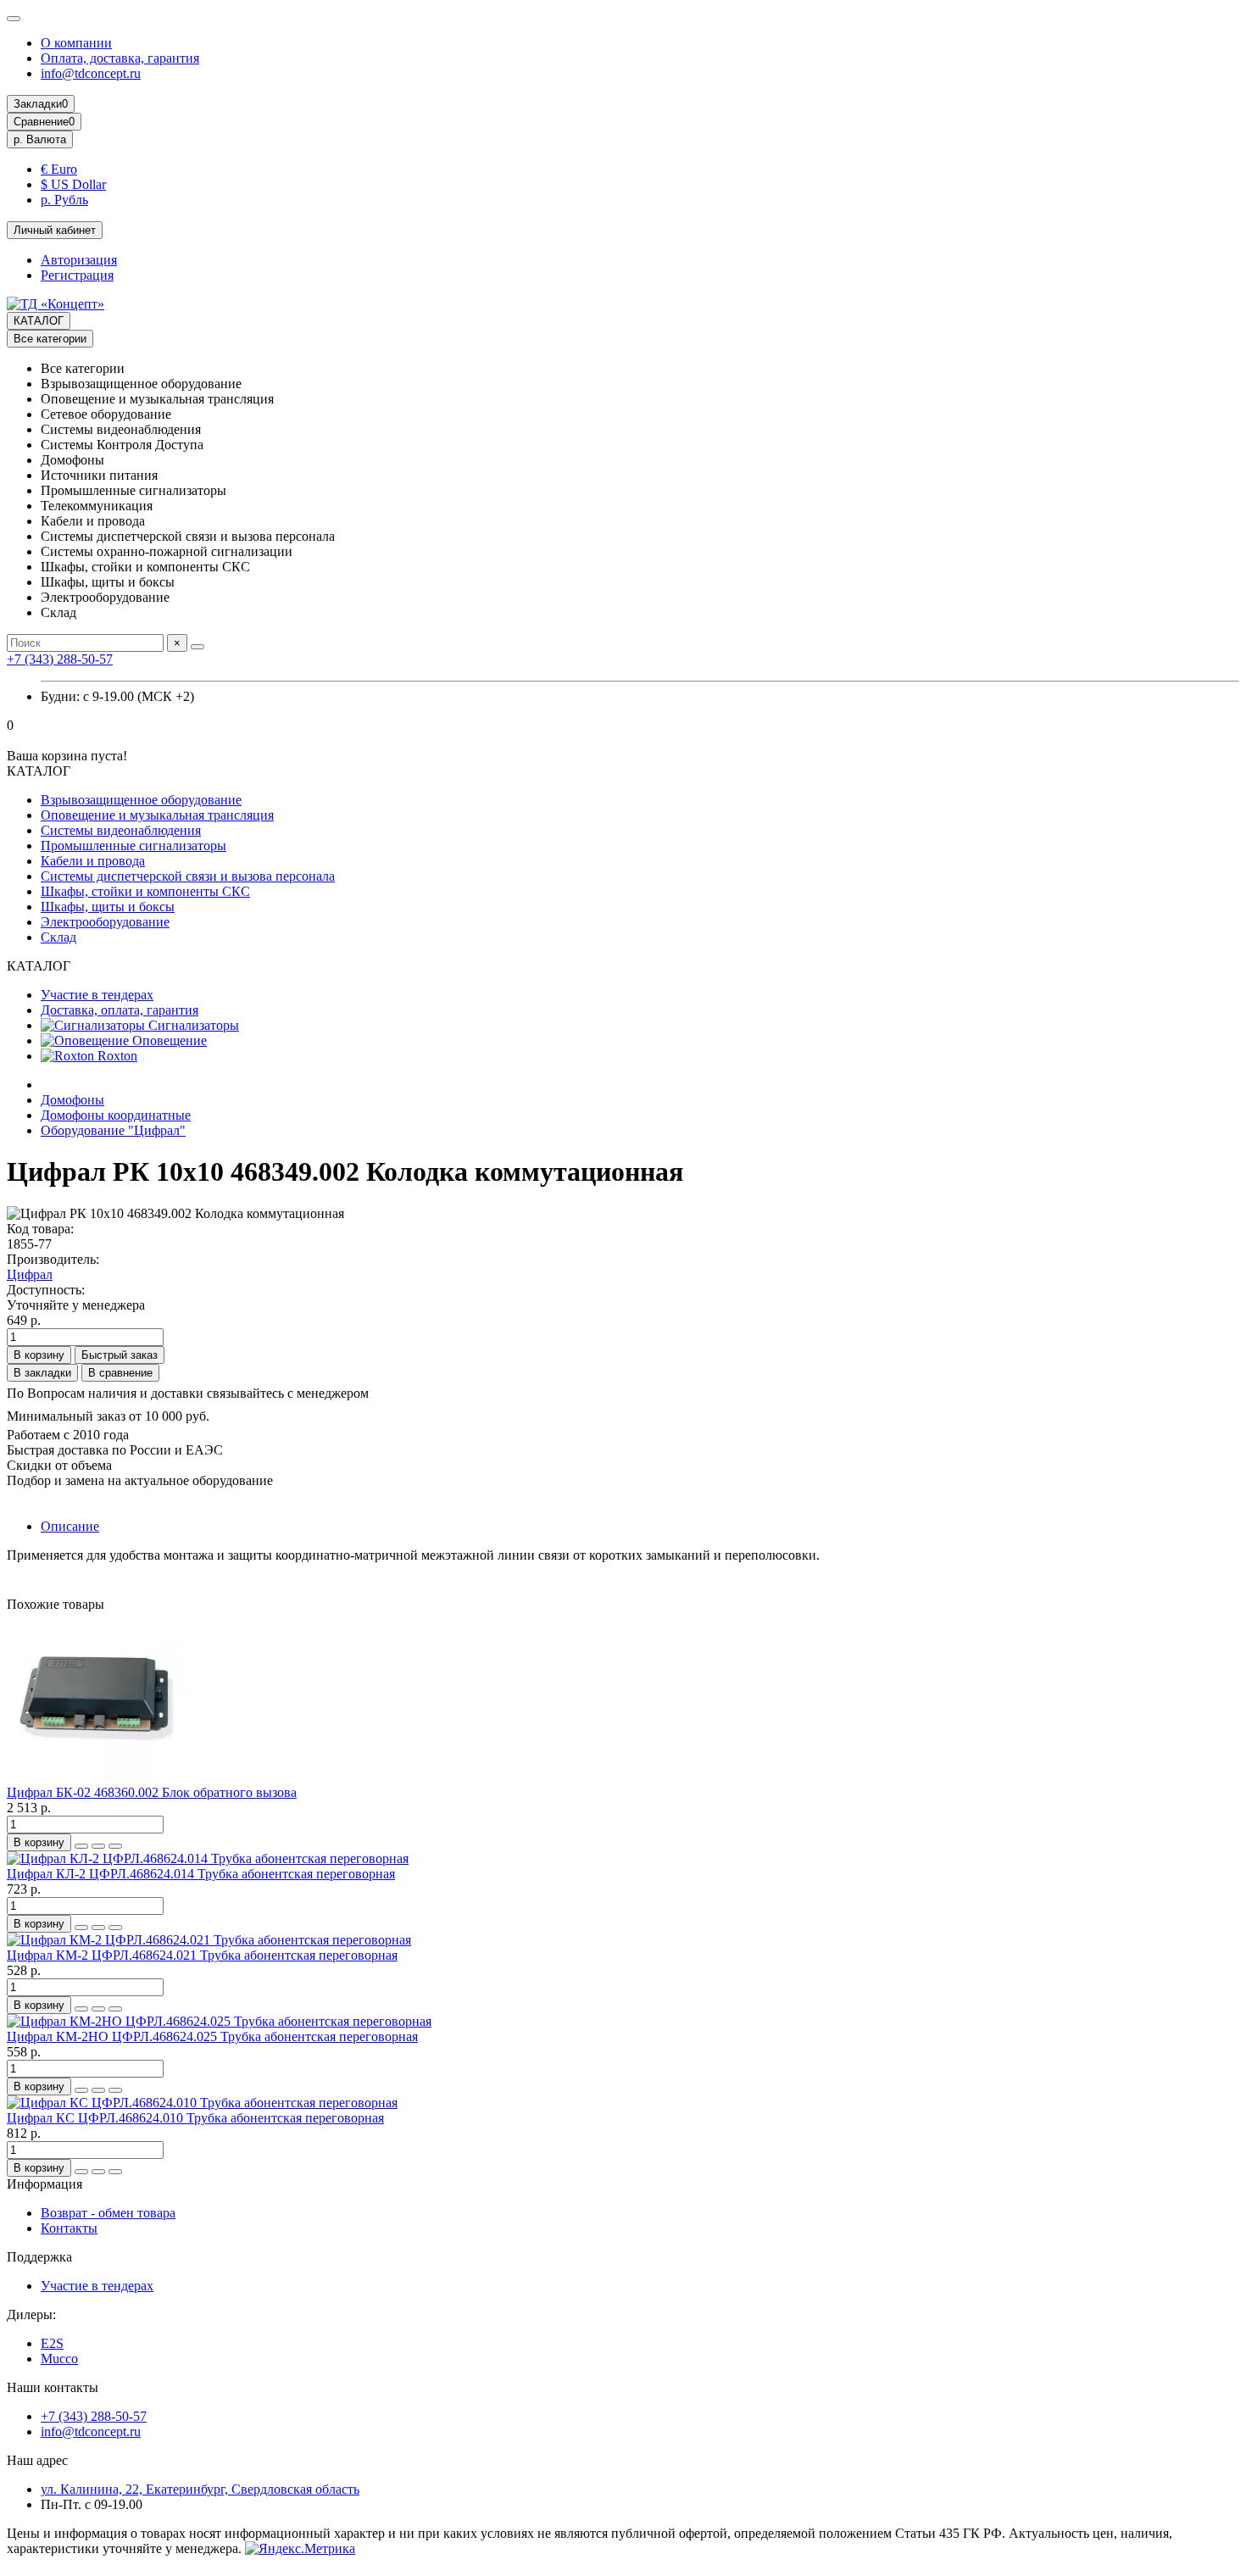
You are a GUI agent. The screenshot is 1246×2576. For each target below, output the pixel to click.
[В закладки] (98, 1846)
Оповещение (168, 1040)
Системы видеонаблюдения (121, 830)
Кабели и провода (93, 861)
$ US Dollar (73, 184)
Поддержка (39, 2257)
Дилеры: (31, 2315)
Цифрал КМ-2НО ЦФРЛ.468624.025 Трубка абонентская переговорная (212, 2036)
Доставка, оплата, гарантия (120, 1010)
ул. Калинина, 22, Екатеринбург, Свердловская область (200, 2489)
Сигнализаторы (192, 1025)
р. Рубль (64, 200)
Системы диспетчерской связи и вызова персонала (188, 876)
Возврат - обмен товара (108, 2213)
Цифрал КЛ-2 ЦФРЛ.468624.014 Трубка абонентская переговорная (201, 1874)
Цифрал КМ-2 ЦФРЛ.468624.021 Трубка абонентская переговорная (202, 1955)
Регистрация (77, 275)
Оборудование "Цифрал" (113, 1130)
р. (40, 139)
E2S (52, 2343)
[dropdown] (14, 19)
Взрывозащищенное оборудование (141, 800)
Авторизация (79, 260)
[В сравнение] (115, 1846)
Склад (58, 937)
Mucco (59, 2359)
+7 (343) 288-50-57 (60, 659)
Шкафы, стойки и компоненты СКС (145, 891)
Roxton (116, 1056)
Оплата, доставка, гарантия (120, 58)
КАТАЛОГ (39, 321)
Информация (44, 2184)
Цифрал (30, 1274)
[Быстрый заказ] (81, 1846)
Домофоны (72, 1100)
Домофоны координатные (116, 1115)
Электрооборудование (105, 922)
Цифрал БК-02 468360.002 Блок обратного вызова (152, 1792)
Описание (70, 1526)
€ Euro (59, 169)
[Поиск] (197, 647)
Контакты (69, 2228)
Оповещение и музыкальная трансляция (157, 815)
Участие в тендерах (97, 995)
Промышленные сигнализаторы (133, 846)
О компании (76, 43)
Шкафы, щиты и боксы (108, 907)
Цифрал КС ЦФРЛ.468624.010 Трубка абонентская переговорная (195, 2118)
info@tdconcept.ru (91, 73)
